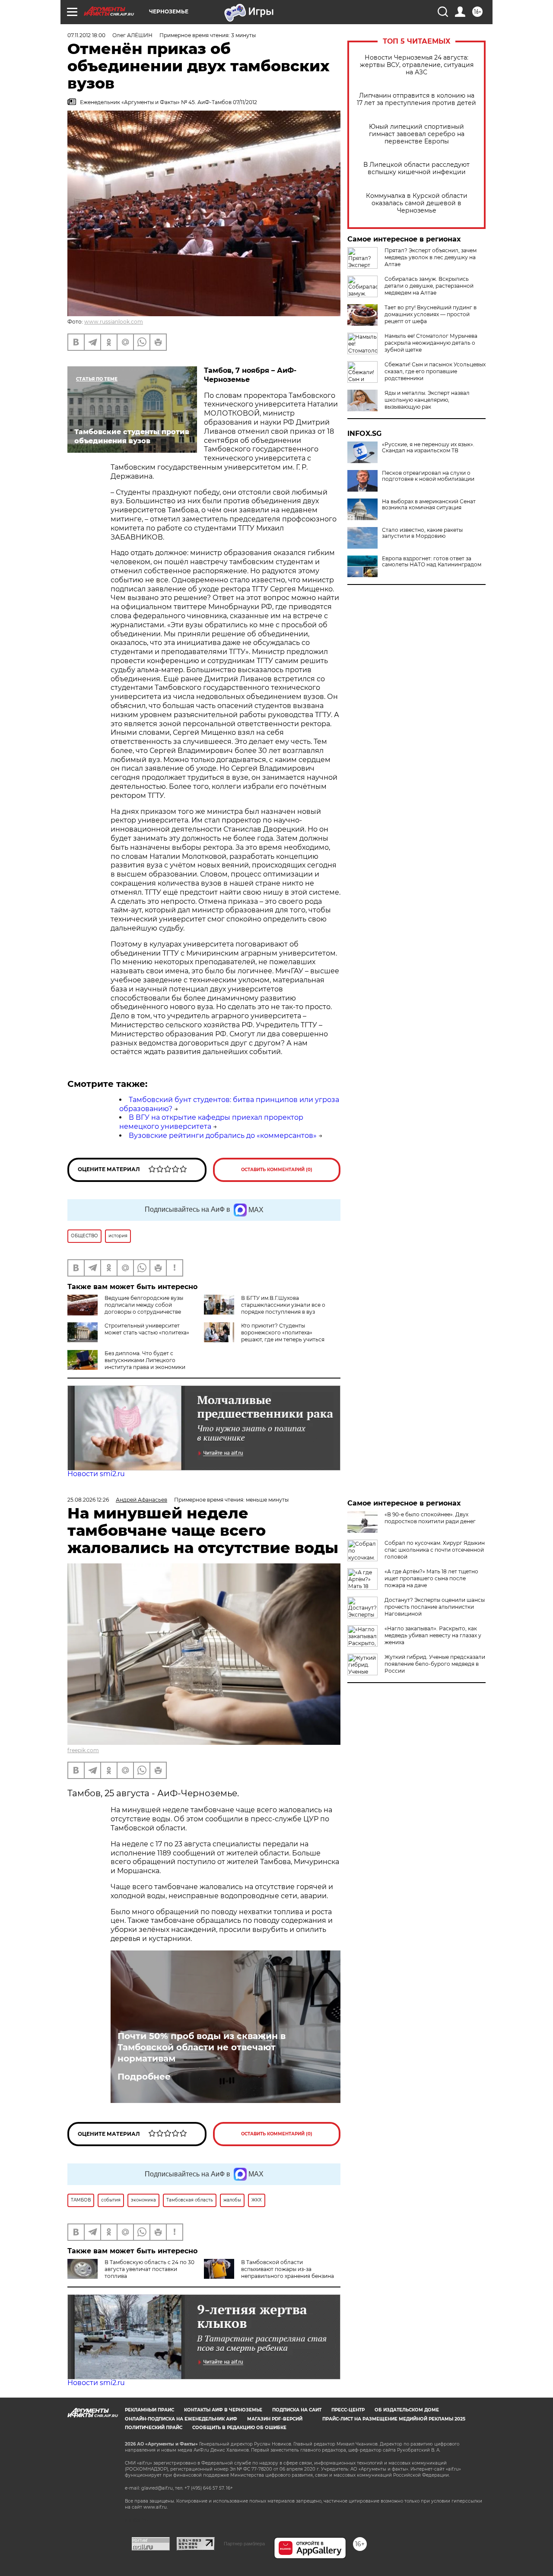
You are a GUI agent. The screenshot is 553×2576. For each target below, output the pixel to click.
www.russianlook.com (114, 322)
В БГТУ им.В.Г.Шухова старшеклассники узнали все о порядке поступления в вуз (283, 1305)
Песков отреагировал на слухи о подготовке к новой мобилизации (428, 476)
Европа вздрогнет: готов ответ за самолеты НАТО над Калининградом (432, 562)
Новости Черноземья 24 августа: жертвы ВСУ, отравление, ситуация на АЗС (417, 65)
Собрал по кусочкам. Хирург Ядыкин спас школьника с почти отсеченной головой (435, 1550)
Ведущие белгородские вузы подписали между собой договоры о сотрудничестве (144, 1305)
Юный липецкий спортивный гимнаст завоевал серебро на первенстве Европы (417, 134)
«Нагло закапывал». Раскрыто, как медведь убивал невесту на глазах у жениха (433, 1635)
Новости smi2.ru (96, 1474)
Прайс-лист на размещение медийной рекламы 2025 (394, 2419)
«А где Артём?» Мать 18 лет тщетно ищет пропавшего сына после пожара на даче (431, 1578)
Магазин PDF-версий (275, 2419)
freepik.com (83, 1750)
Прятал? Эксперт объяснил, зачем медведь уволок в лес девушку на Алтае (431, 257)
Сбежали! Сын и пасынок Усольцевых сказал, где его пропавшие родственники (435, 371)
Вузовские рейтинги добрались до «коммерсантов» (223, 1136)
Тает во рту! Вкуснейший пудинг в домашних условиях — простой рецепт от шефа (431, 314)
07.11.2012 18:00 (86, 35)
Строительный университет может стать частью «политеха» (147, 1329)
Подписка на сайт (297, 2410)
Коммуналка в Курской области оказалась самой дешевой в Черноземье (417, 203)
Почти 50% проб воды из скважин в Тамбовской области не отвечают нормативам (202, 2047)
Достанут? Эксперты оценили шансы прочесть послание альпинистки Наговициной (435, 1607)
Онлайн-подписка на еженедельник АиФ (181, 2419)
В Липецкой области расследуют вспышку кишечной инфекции (416, 168)
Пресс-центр (348, 2410)
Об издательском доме (407, 2410)
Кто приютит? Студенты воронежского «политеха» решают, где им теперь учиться (283, 1332)
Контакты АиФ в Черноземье (223, 2410)
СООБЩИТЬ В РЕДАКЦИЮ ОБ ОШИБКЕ (239, 2428)
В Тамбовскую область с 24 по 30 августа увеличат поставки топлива (149, 2269)
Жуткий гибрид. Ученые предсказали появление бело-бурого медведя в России (435, 1664)
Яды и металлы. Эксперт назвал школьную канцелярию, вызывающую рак (427, 400)
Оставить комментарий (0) (277, 1170)
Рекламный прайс (149, 2410)
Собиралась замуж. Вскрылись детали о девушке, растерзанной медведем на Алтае (429, 286)
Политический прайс (154, 2428)
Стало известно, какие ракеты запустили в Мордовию (422, 533)
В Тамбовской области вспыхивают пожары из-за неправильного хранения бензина (288, 2269)
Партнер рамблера (244, 2544)
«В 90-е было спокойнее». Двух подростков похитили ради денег (430, 1518)
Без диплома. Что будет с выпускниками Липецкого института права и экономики (145, 1360)
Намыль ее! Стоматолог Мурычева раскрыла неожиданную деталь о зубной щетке (431, 343)
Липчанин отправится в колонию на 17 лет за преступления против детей (416, 99)
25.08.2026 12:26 (88, 1500)
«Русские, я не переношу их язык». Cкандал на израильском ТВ (428, 448)
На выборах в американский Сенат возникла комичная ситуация (429, 505)
